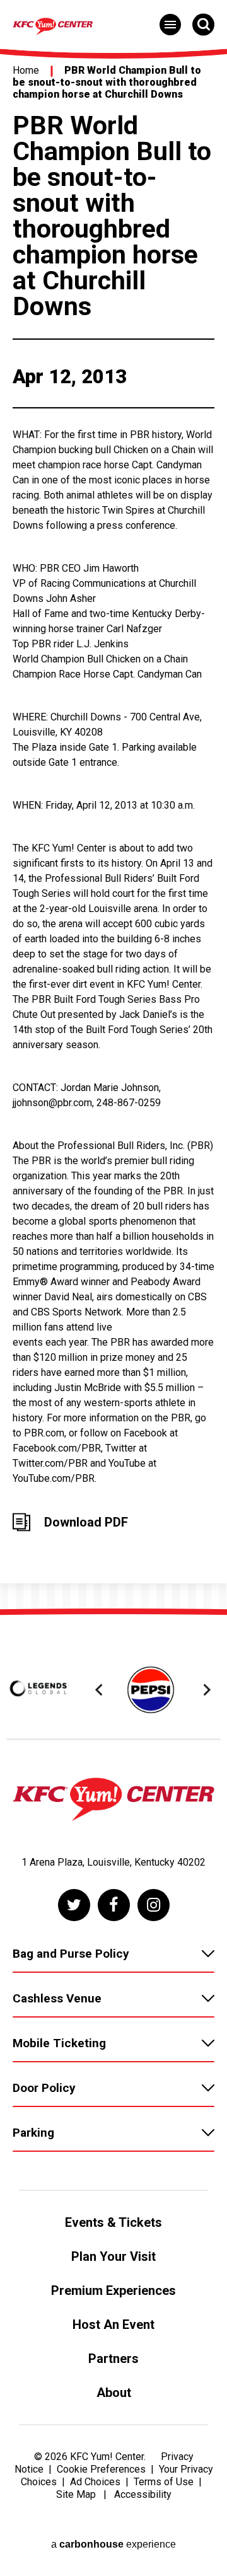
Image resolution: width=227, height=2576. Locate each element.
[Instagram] (154, 1905)
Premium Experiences (113, 2290)
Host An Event (113, 2325)
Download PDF (86, 1522)
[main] (113, 828)
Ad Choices (95, 2482)
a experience (113, 2544)
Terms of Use (164, 2482)
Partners (113, 2359)
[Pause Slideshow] (204, 1655)
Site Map (76, 2494)
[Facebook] (114, 1905)
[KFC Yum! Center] (113, 1801)
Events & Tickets (113, 2222)
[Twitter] (74, 1905)
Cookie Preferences (101, 2469)
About (114, 2393)
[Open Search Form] (203, 24)
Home (26, 70)
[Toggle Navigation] (170, 25)
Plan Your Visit (113, 2256)
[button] (101, 1690)
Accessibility (143, 2494)
